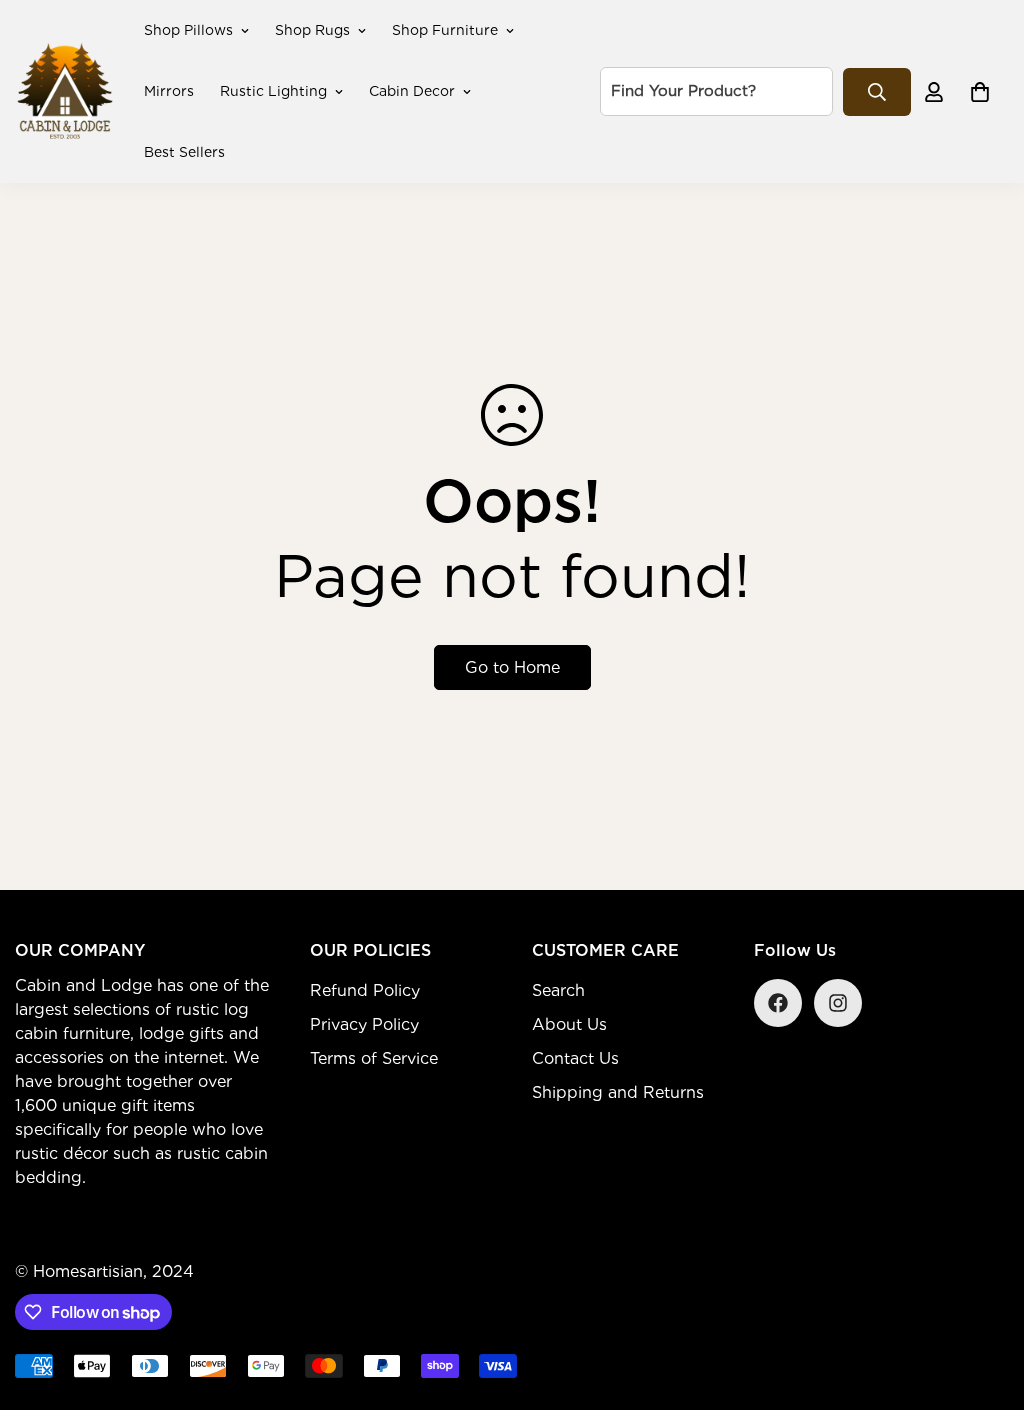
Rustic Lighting (273, 91)
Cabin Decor (412, 91)
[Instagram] (838, 1003)
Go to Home (512, 667)
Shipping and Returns (618, 1092)
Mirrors (169, 91)
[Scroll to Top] (985, 1301)
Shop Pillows (188, 30)
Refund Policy (365, 990)
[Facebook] (778, 1003)
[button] (980, 92)
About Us (569, 1024)
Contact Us (575, 1058)
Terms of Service (374, 1058)
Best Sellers (184, 152)
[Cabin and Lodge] (65, 92)
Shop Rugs (312, 30)
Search (558, 990)
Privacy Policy (364, 1024)
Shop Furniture (445, 30)
